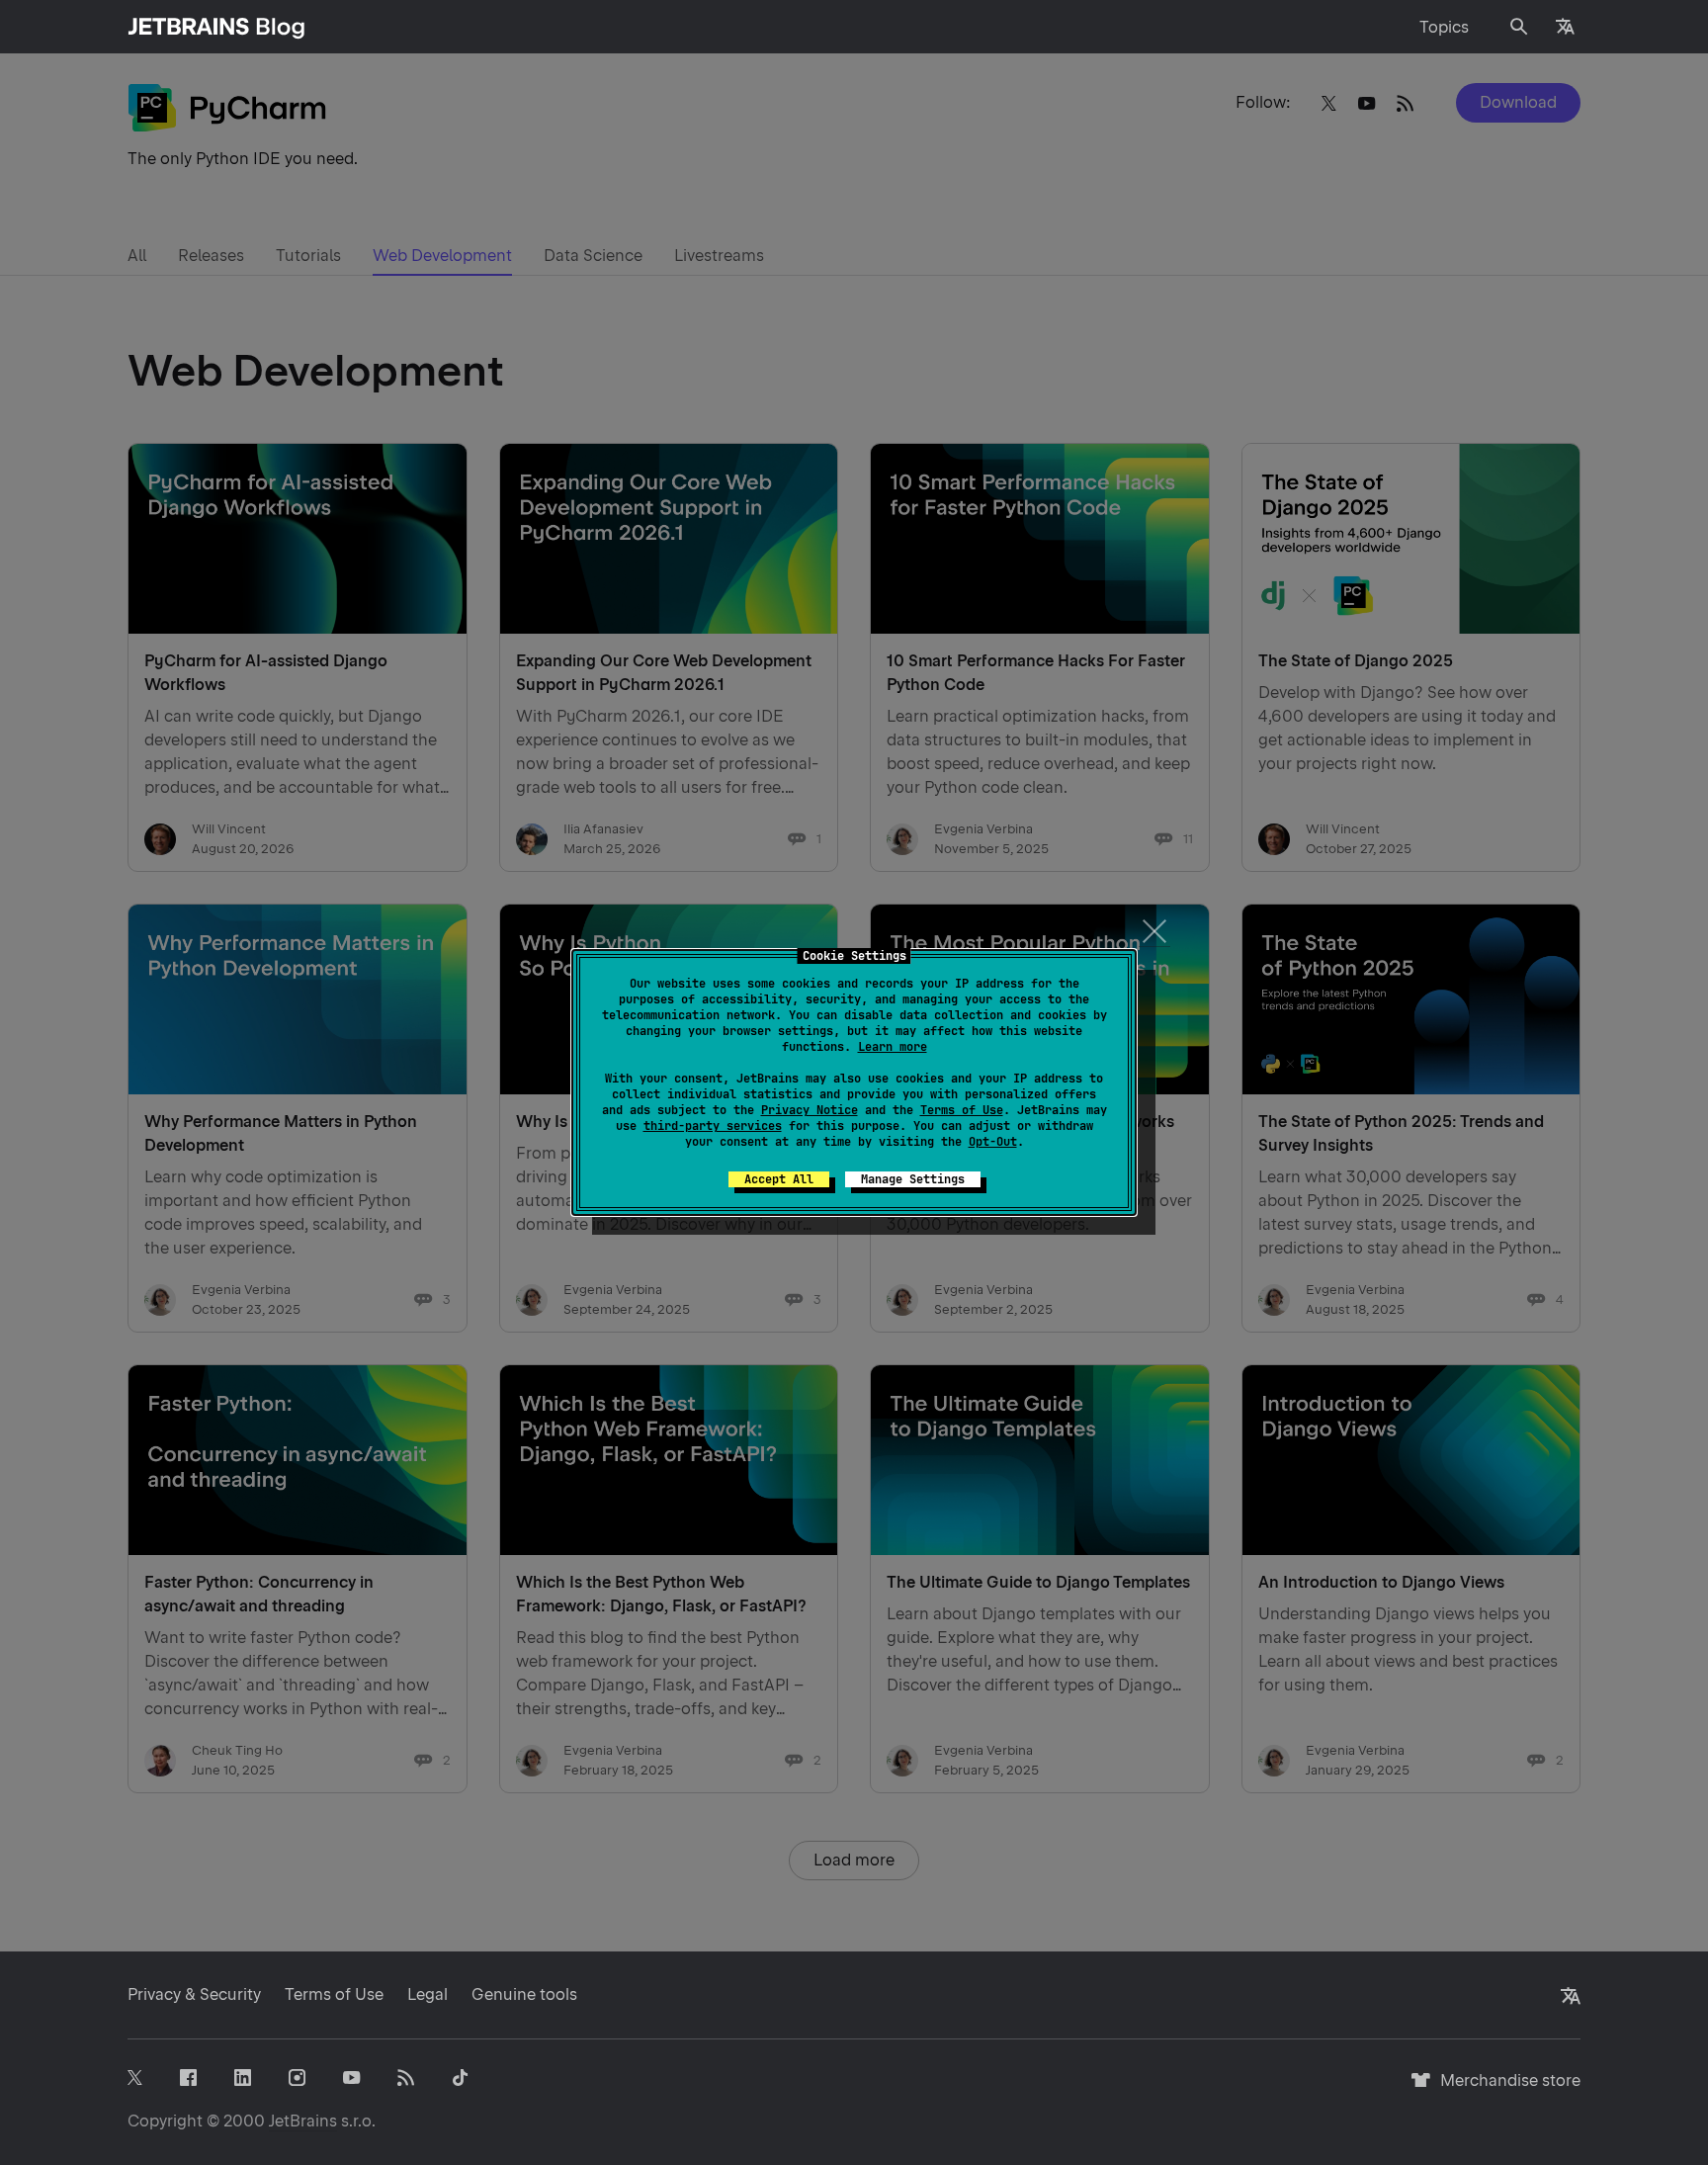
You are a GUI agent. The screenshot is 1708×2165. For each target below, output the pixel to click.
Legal (427, 1994)
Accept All (779, 1179)
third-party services (713, 1126)
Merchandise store (1505, 2089)
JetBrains (303, 2121)
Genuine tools (524, 1994)
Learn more (893, 1047)
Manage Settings (913, 1179)
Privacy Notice (810, 1110)
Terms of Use (962, 1110)
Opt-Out (993, 1142)
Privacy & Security (194, 1994)
